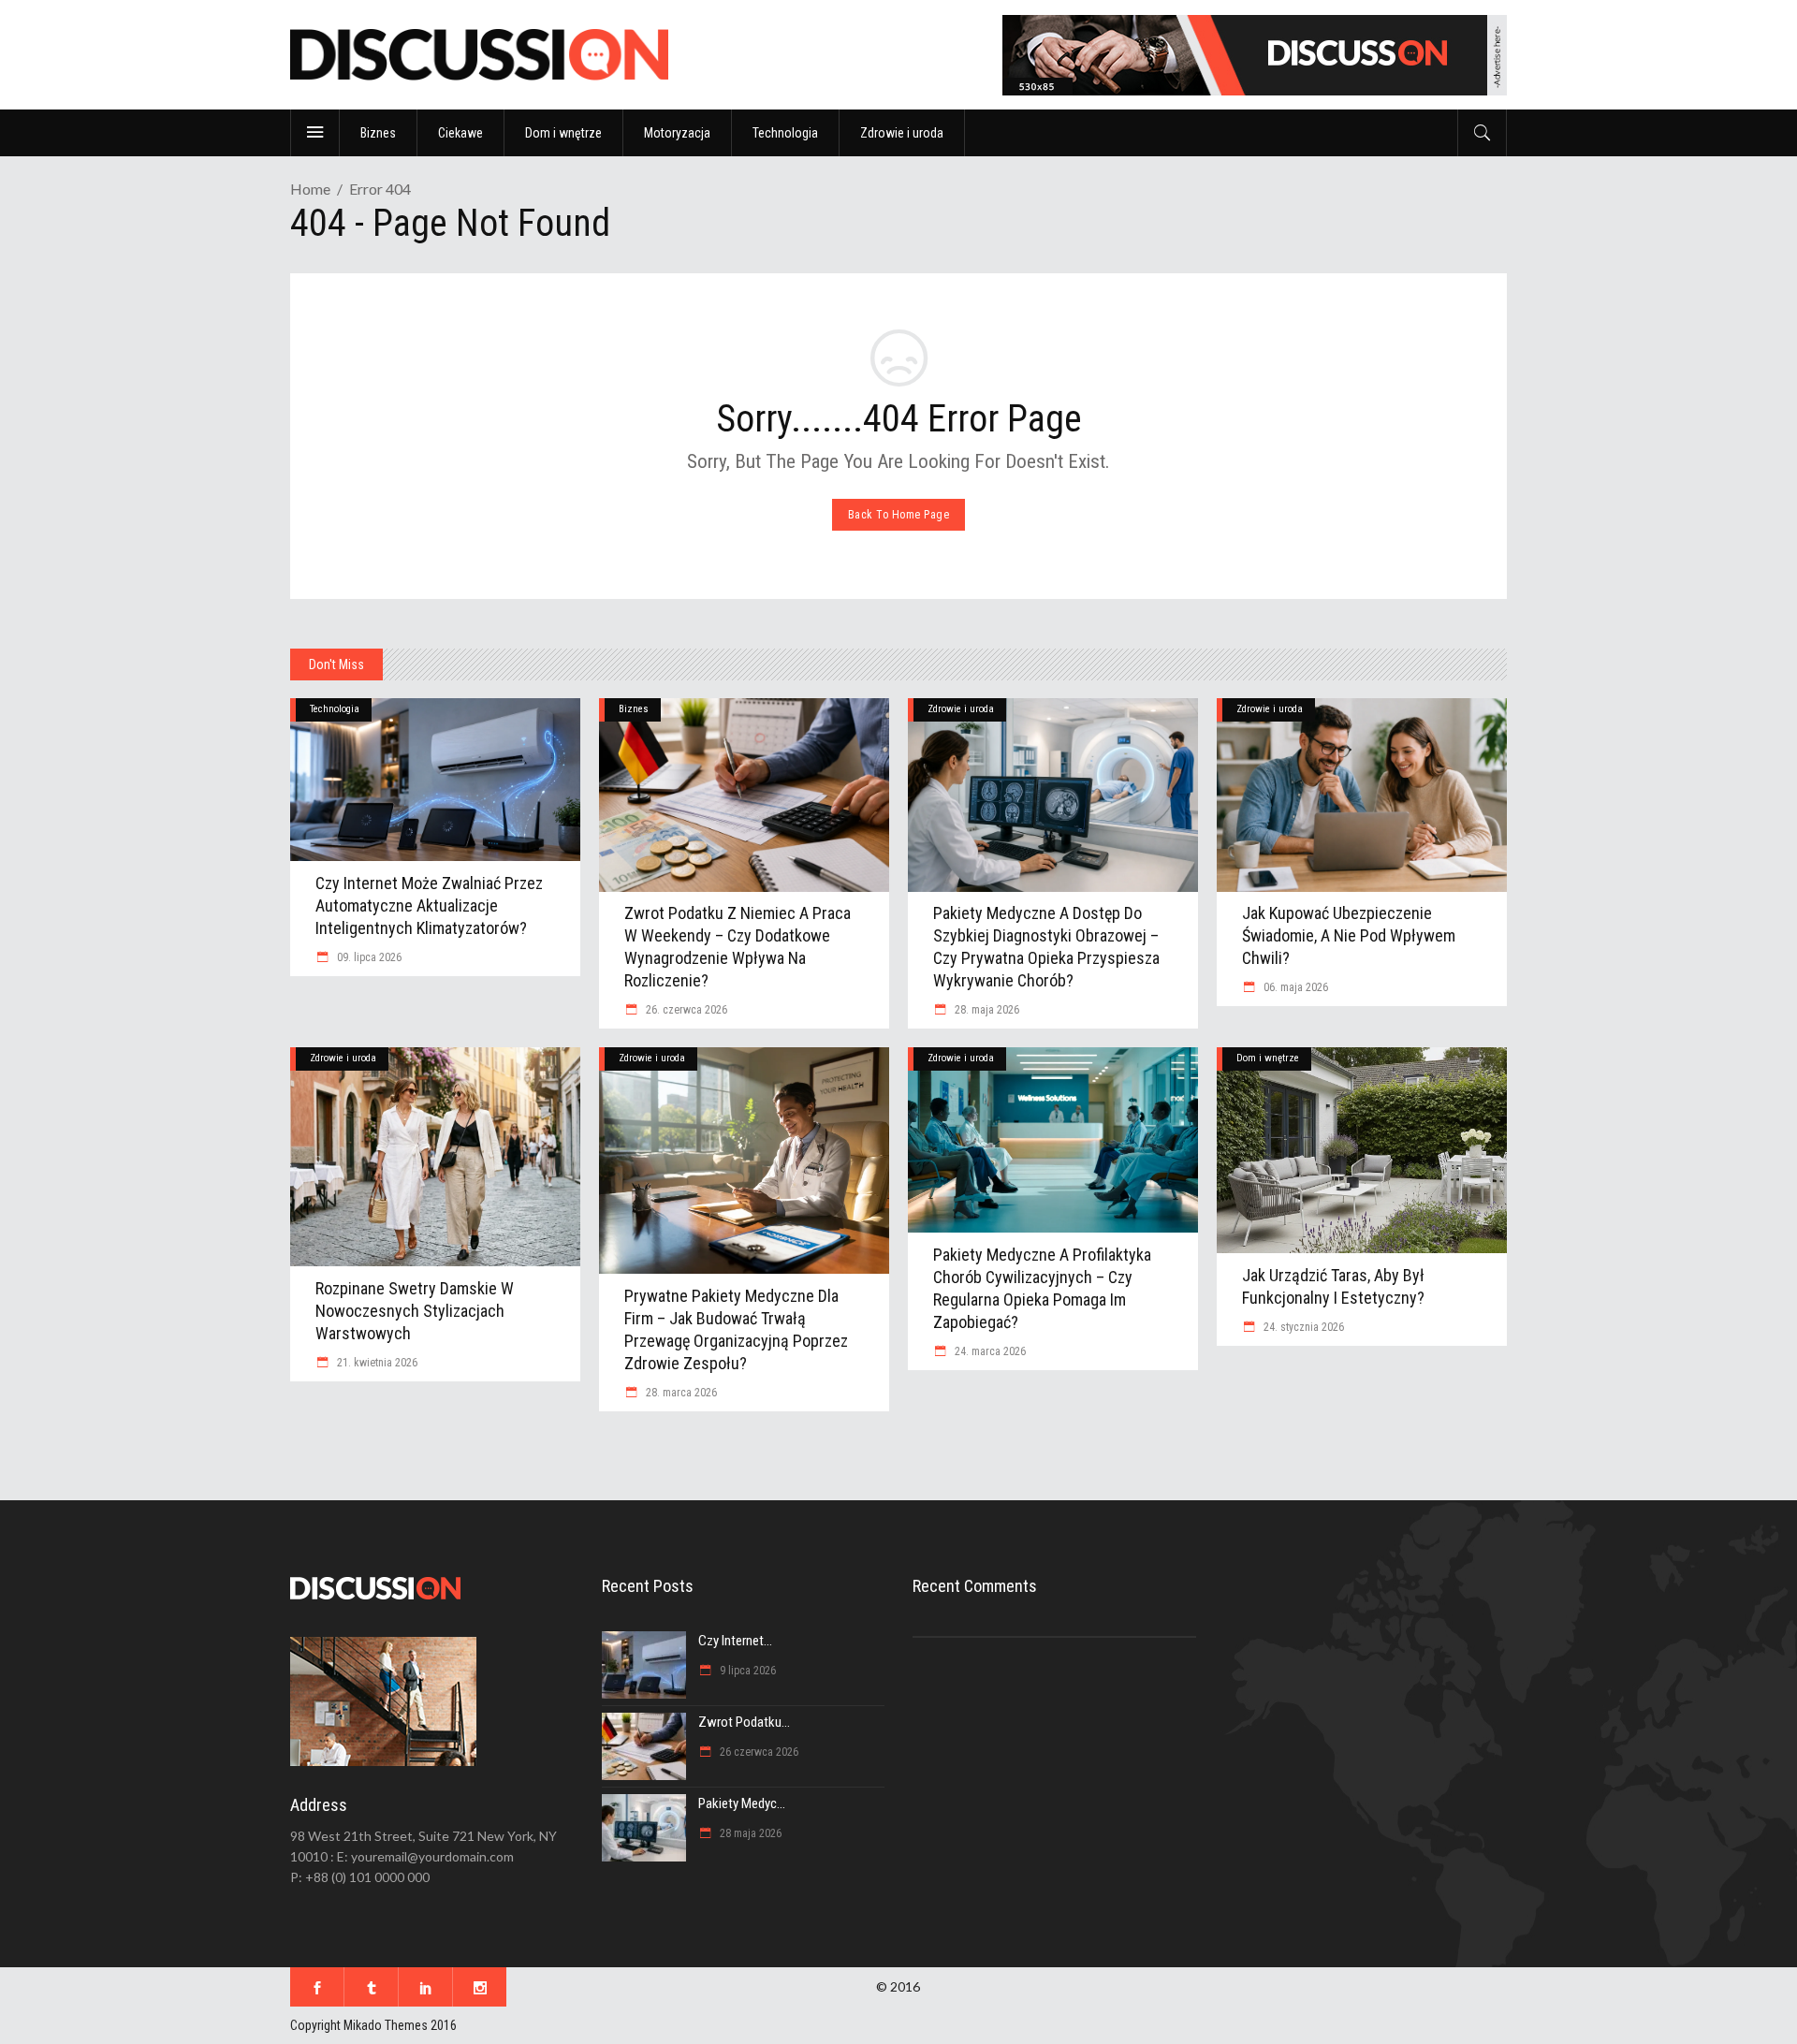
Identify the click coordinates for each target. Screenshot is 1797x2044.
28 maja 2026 (749, 1833)
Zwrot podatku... (744, 1722)
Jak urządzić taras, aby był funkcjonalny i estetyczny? (1333, 1286)
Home (310, 189)
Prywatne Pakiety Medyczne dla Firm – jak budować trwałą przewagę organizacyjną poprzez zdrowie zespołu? (736, 1329)
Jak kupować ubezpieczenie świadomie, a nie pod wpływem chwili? (1349, 935)
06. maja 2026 (1294, 987)
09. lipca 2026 (368, 957)
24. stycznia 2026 (1302, 1327)
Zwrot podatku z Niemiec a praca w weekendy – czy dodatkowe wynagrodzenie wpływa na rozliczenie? (738, 947)
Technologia (335, 709)
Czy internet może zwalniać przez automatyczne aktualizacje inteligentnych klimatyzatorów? (429, 905)
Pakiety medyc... (742, 1803)
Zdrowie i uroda (961, 709)
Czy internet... (735, 1641)
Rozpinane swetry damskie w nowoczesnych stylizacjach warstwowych (415, 1311)
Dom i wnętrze (1268, 1058)
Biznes (634, 709)
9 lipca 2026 (746, 1671)
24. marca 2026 (989, 1351)
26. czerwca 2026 (685, 1010)
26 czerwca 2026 (758, 1752)
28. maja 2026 (986, 1010)
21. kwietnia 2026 (376, 1363)
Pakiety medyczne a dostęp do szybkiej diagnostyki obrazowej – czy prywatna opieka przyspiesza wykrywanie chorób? (1046, 947)
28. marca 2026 (680, 1393)
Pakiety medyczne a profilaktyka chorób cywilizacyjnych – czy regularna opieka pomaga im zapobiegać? (1042, 1288)
